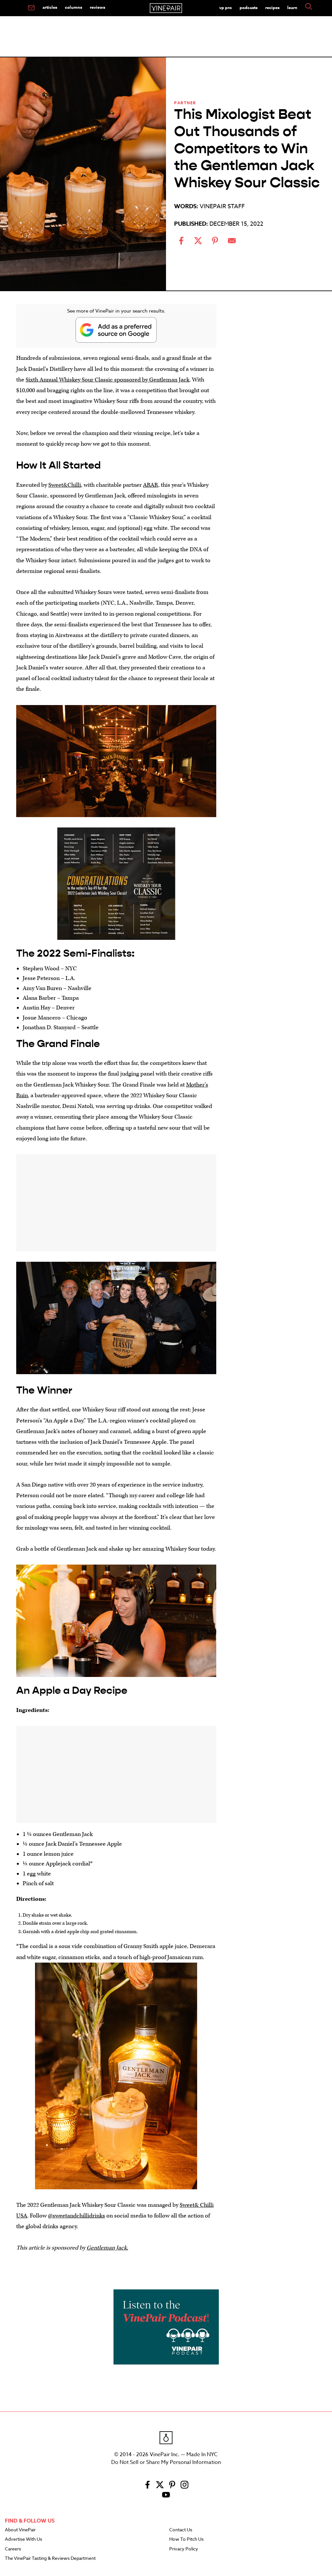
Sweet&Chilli (65, 485)
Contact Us (181, 2530)
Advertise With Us (24, 2539)
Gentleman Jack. (107, 2248)
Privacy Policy (184, 2549)
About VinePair (20, 2530)
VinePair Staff (222, 206)
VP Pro (225, 7)
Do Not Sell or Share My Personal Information (166, 2462)
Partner (185, 103)
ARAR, (151, 485)
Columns (73, 7)
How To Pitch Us (186, 2539)
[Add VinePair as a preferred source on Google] (116, 330)
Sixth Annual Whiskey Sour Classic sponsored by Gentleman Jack (107, 380)
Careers (13, 2549)
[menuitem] (31, 8)
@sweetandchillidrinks (77, 2216)
